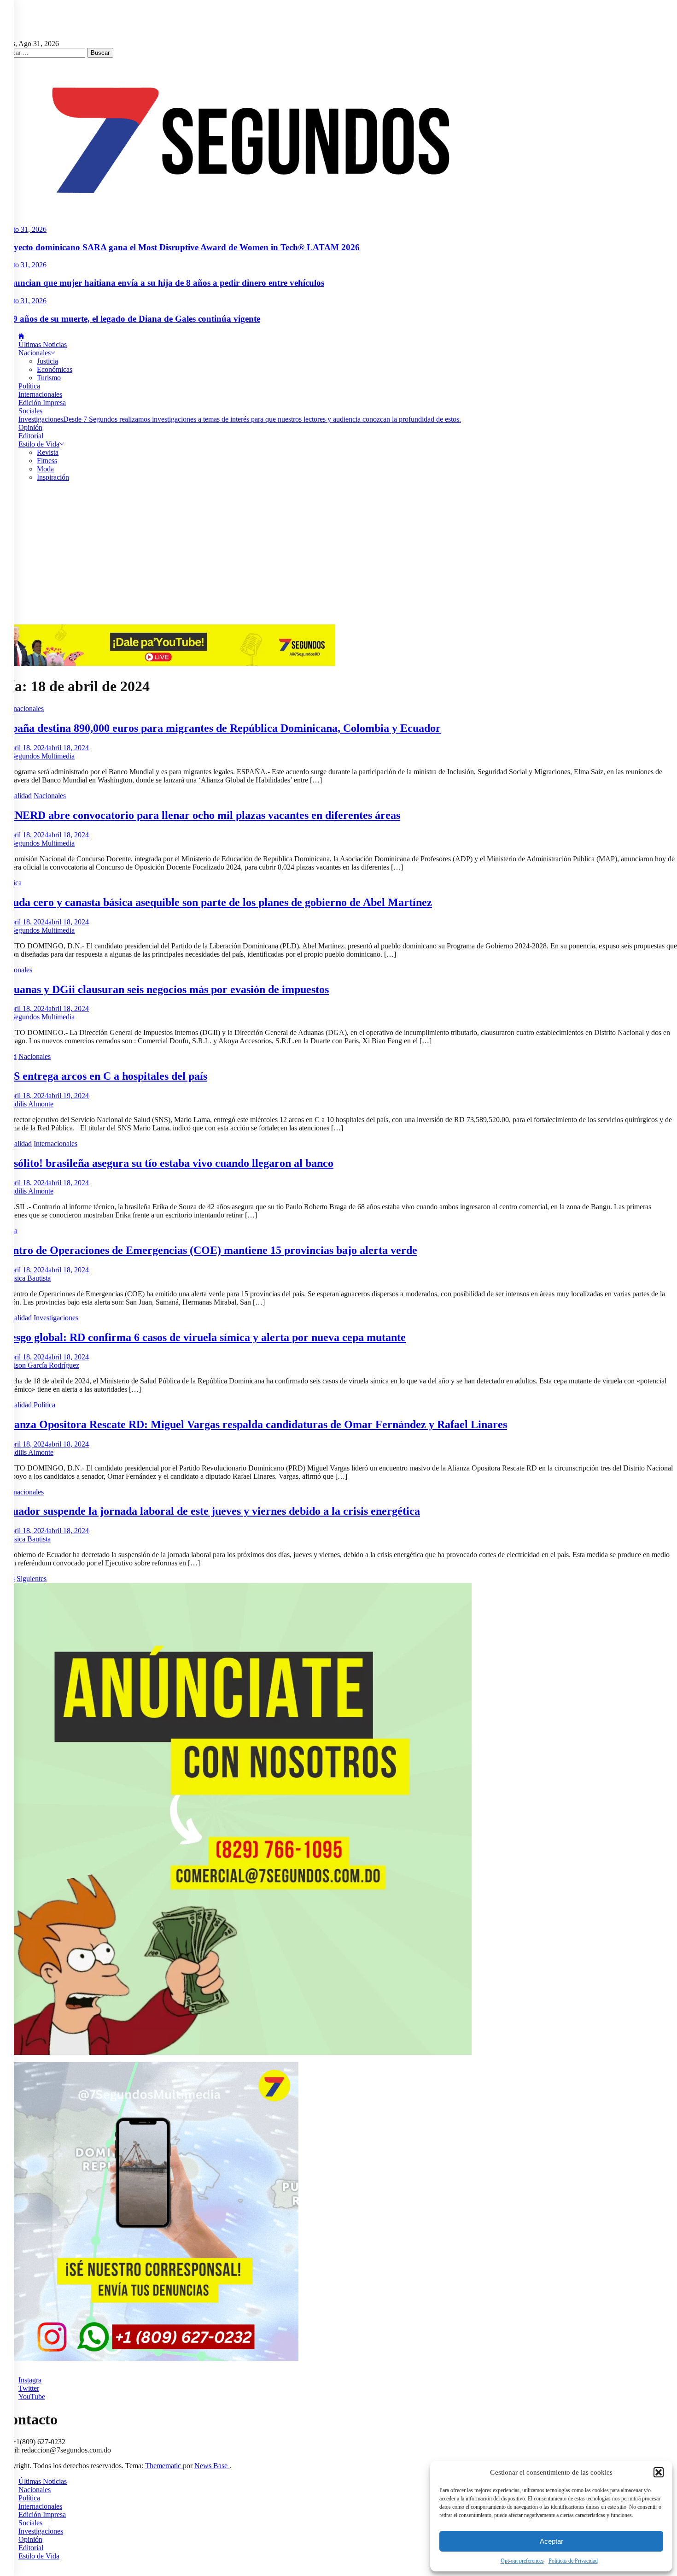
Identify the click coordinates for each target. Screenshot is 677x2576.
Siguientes (32, 1579)
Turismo (49, 378)
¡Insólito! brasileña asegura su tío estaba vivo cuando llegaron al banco (167, 1163)
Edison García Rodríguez (42, 1365)
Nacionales (35, 353)
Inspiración (53, 477)
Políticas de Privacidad (573, 2561)
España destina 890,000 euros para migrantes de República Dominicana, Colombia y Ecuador (220, 728)
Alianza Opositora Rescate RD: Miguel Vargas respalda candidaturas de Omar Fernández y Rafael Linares (254, 1424)
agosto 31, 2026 (23, 229)
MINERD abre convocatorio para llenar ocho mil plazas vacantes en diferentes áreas (200, 815)
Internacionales (40, 394)
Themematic (164, 2466)
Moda (45, 469)
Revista (48, 452)
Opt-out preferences (522, 2561)
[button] (659, 2472)
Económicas (55, 369)
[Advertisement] (338, 555)
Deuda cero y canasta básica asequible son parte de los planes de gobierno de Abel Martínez (216, 902)
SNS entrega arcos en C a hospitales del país (104, 1076)
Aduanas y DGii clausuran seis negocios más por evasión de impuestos (164, 989)
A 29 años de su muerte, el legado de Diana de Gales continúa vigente (130, 319)
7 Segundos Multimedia (40, 756)
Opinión (30, 427)
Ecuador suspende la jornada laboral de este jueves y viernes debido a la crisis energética (210, 1511)
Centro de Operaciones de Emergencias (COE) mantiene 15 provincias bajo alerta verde (209, 1250)
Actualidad (16, 796)
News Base (212, 2466)
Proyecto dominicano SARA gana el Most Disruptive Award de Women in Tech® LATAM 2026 (180, 247)
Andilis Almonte (29, 1104)
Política (29, 386)
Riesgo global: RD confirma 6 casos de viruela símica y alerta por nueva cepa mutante (203, 1337)
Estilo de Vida (39, 444)
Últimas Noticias (43, 344)
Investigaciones (240, 419)
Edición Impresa (42, 403)
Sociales (30, 411)
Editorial (31, 436)
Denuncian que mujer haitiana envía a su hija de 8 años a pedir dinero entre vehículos (162, 283)
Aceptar (552, 2541)
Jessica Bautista (28, 1278)
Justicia (47, 361)
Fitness (47, 461)
